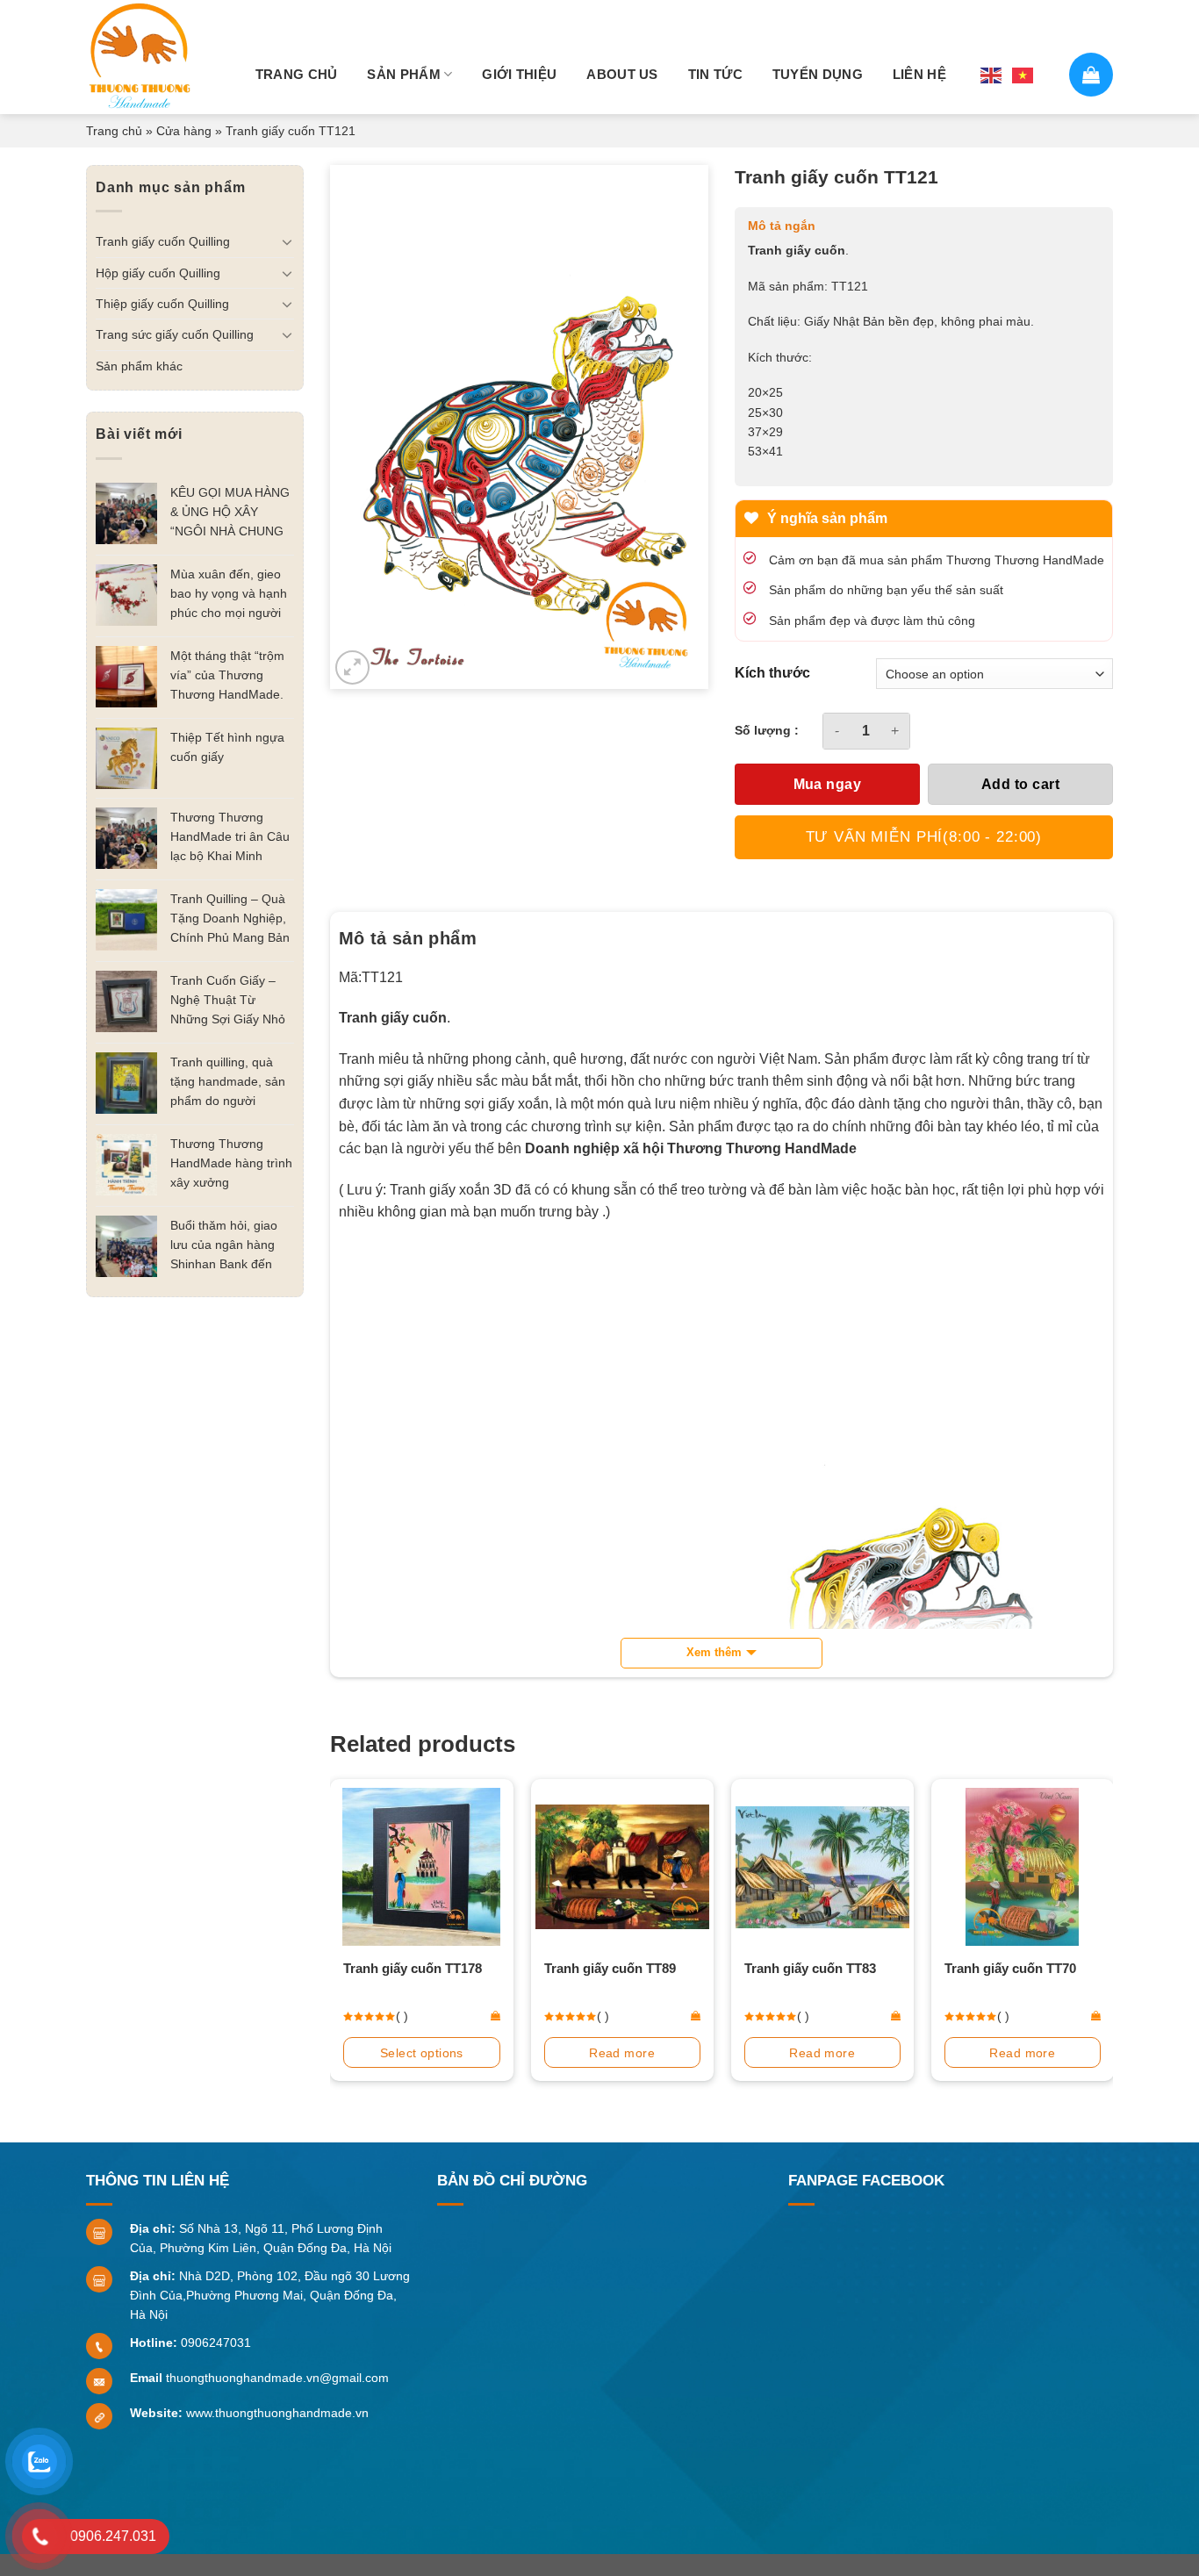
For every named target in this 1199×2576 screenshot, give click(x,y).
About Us (622, 74)
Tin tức (715, 74)
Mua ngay (828, 784)
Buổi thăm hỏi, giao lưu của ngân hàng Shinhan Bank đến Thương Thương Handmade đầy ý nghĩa (224, 1246)
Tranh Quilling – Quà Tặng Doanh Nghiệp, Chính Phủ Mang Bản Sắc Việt (230, 919)
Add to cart (1020, 784)
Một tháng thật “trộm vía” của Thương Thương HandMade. (227, 675)
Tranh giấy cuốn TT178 (413, 1968)
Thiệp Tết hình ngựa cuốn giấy (227, 747)
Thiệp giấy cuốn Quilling (162, 304)
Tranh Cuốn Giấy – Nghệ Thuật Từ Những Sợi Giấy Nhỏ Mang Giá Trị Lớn (228, 1001)
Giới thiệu (519, 74)
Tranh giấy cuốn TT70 (1010, 1968)
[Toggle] (287, 241)
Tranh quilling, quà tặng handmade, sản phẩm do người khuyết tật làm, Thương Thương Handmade (228, 1083)
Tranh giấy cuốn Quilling (163, 241)
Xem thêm (714, 1652)
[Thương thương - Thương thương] (147, 57)
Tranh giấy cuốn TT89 (610, 1968)
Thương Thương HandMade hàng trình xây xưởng (231, 1163)
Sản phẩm (403, 74)
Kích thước (772, 673)
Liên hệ (919, 74)
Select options (422, 2053)
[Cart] (1091, 75)
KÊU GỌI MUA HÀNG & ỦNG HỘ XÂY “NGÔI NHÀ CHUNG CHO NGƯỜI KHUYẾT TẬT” (230, 513)
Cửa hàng (184, 131)
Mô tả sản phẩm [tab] (408, 938)
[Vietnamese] (1023, 74)
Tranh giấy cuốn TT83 (810, 1968)
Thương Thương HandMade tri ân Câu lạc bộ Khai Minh (230, 836)
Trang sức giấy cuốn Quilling (175, 334)
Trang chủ (297, 74)
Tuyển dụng (818, 74)
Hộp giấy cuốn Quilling (158, 273)
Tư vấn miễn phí (924, 837)
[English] (992, 74)
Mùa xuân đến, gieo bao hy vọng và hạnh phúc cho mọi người (229, 593)
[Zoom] (352, 667)
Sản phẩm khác (139, 366)
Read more (622, 2053)
